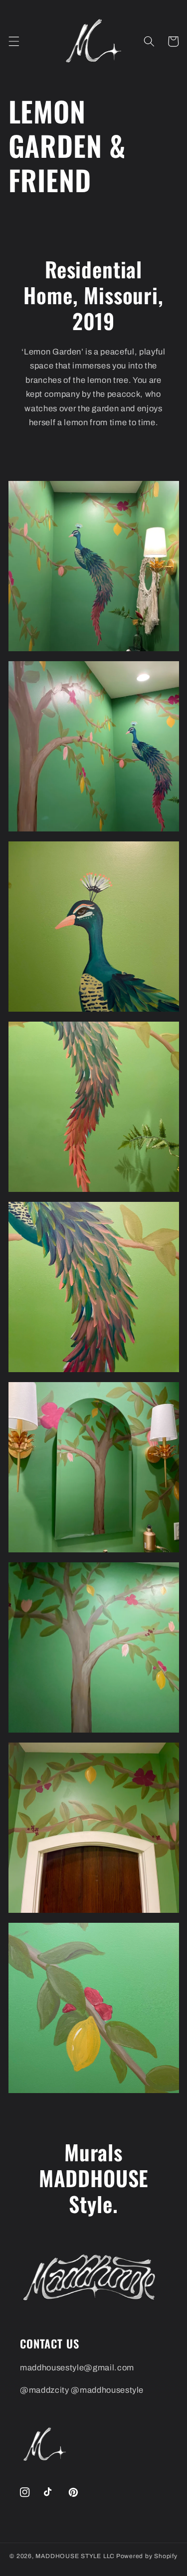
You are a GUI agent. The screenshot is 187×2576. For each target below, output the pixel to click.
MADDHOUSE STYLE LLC (75, 2556)
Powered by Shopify (147, 2556)
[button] (13, 41)
